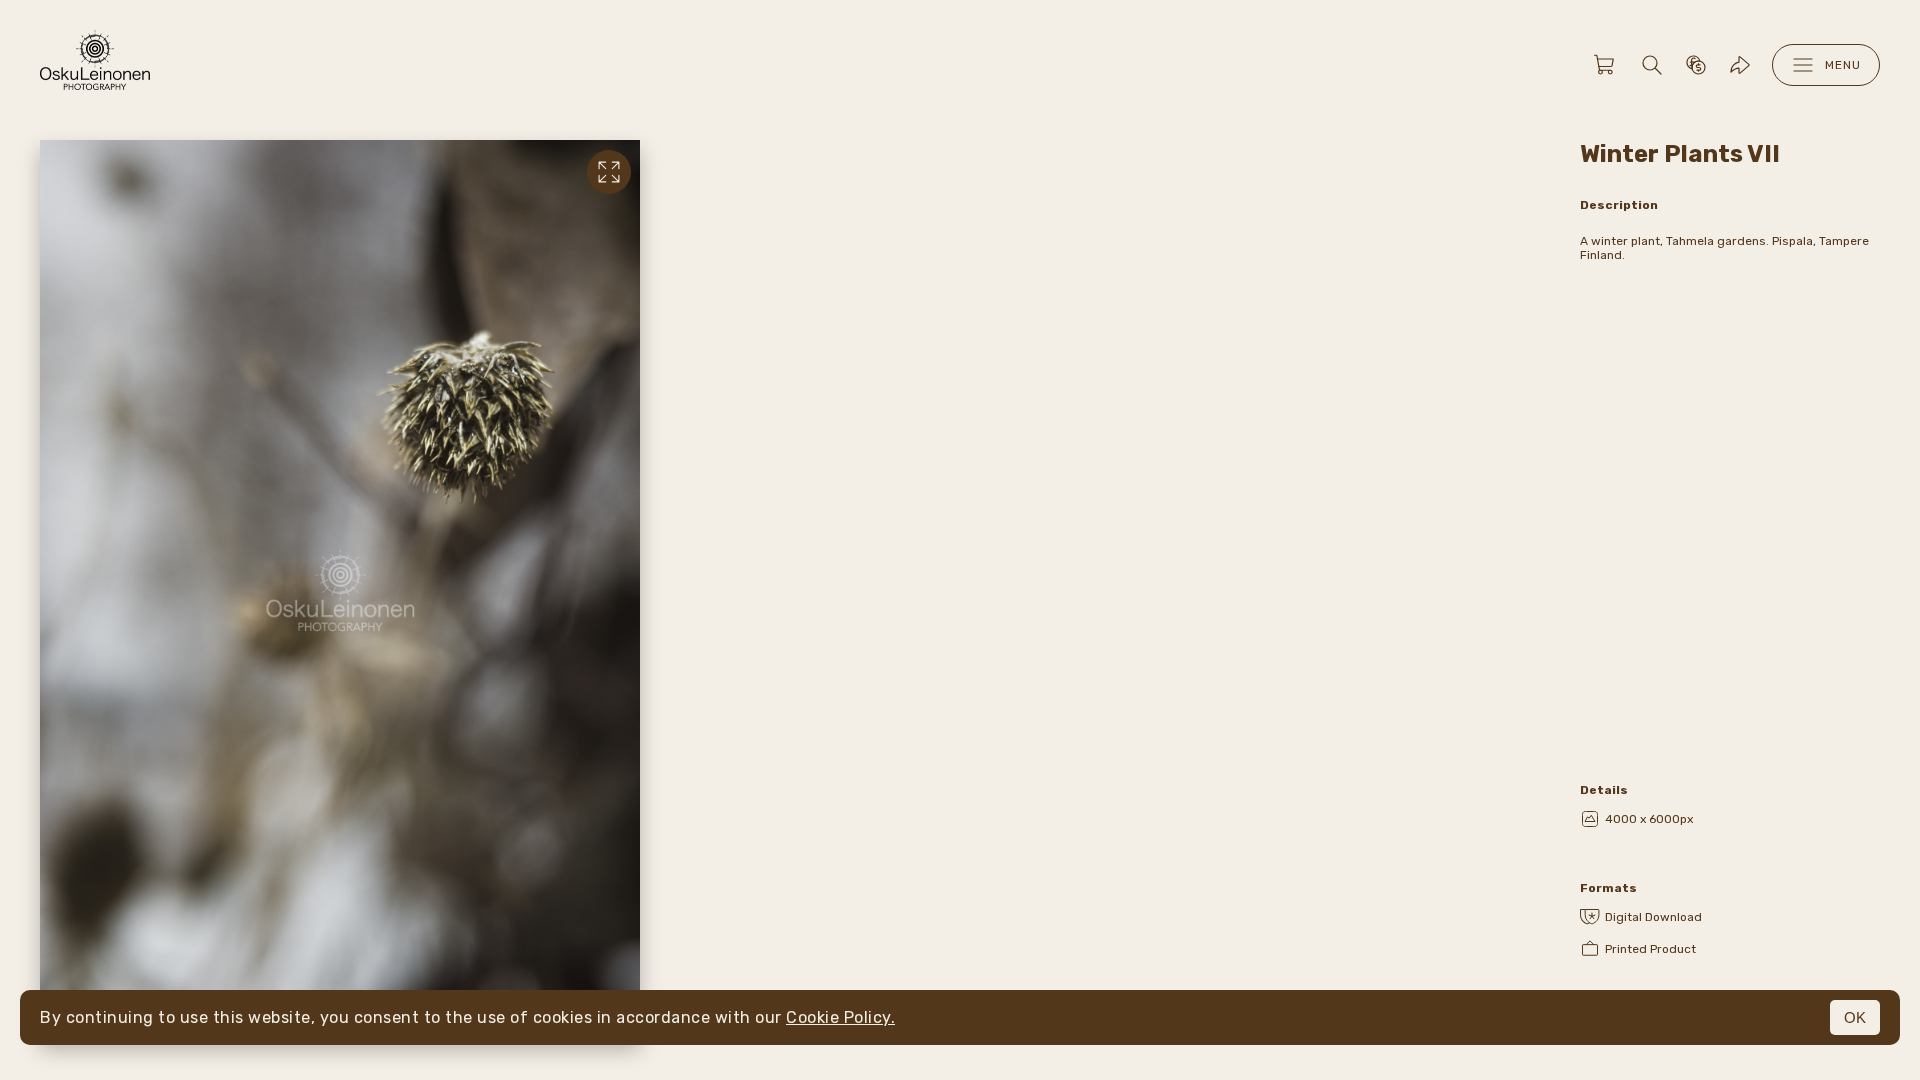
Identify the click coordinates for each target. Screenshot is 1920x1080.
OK (1855, 1017)
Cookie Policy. (840, 1017)
